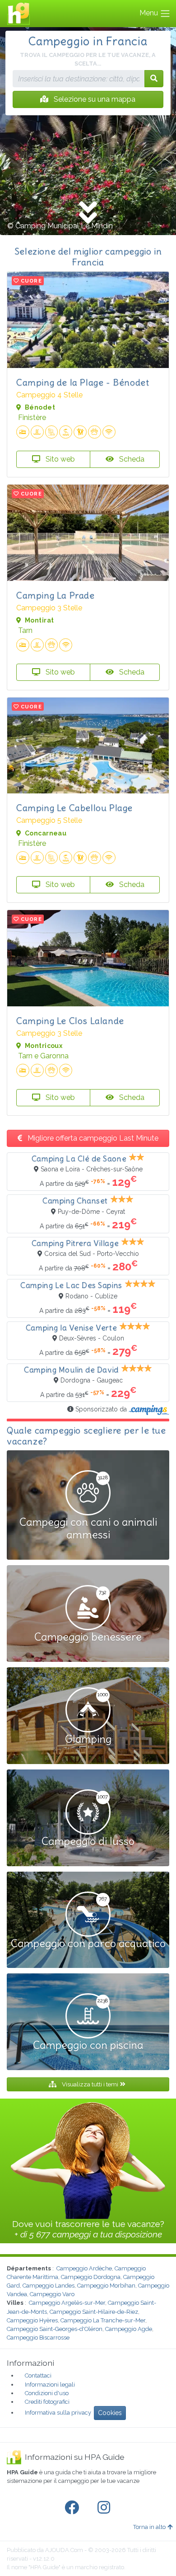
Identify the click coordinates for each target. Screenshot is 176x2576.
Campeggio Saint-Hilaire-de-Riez (94, 2312)
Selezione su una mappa (94, 99)
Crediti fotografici (47, 2402)
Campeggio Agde (129, 2329)
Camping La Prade (56, 595)
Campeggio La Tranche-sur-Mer (103, 2320)
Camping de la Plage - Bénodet (83, 382)
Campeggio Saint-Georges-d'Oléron (55, 2329)
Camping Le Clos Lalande (70, 1021)
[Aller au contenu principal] (88, 213)
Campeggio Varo (52, 2294)
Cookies (110, 2413)
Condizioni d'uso (47, 2393)
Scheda (131, 459)
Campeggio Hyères (32, 2320)
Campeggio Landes (49, 2286)
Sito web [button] (59, 459)
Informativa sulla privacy (58, 2413)
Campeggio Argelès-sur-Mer (67, 2303)
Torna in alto (149, 2527)
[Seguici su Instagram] (106, 2508)
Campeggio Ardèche (84, 2268)
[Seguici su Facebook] (74, 2508)
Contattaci (38, 2375)
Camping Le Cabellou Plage (74, 808)
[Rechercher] (154, 79)
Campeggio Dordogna (91, 2277)
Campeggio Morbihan (106, 2286)
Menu (150, 13)
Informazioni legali (50, 2385)
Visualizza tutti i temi (90, 2084)
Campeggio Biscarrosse (38, 2338)
